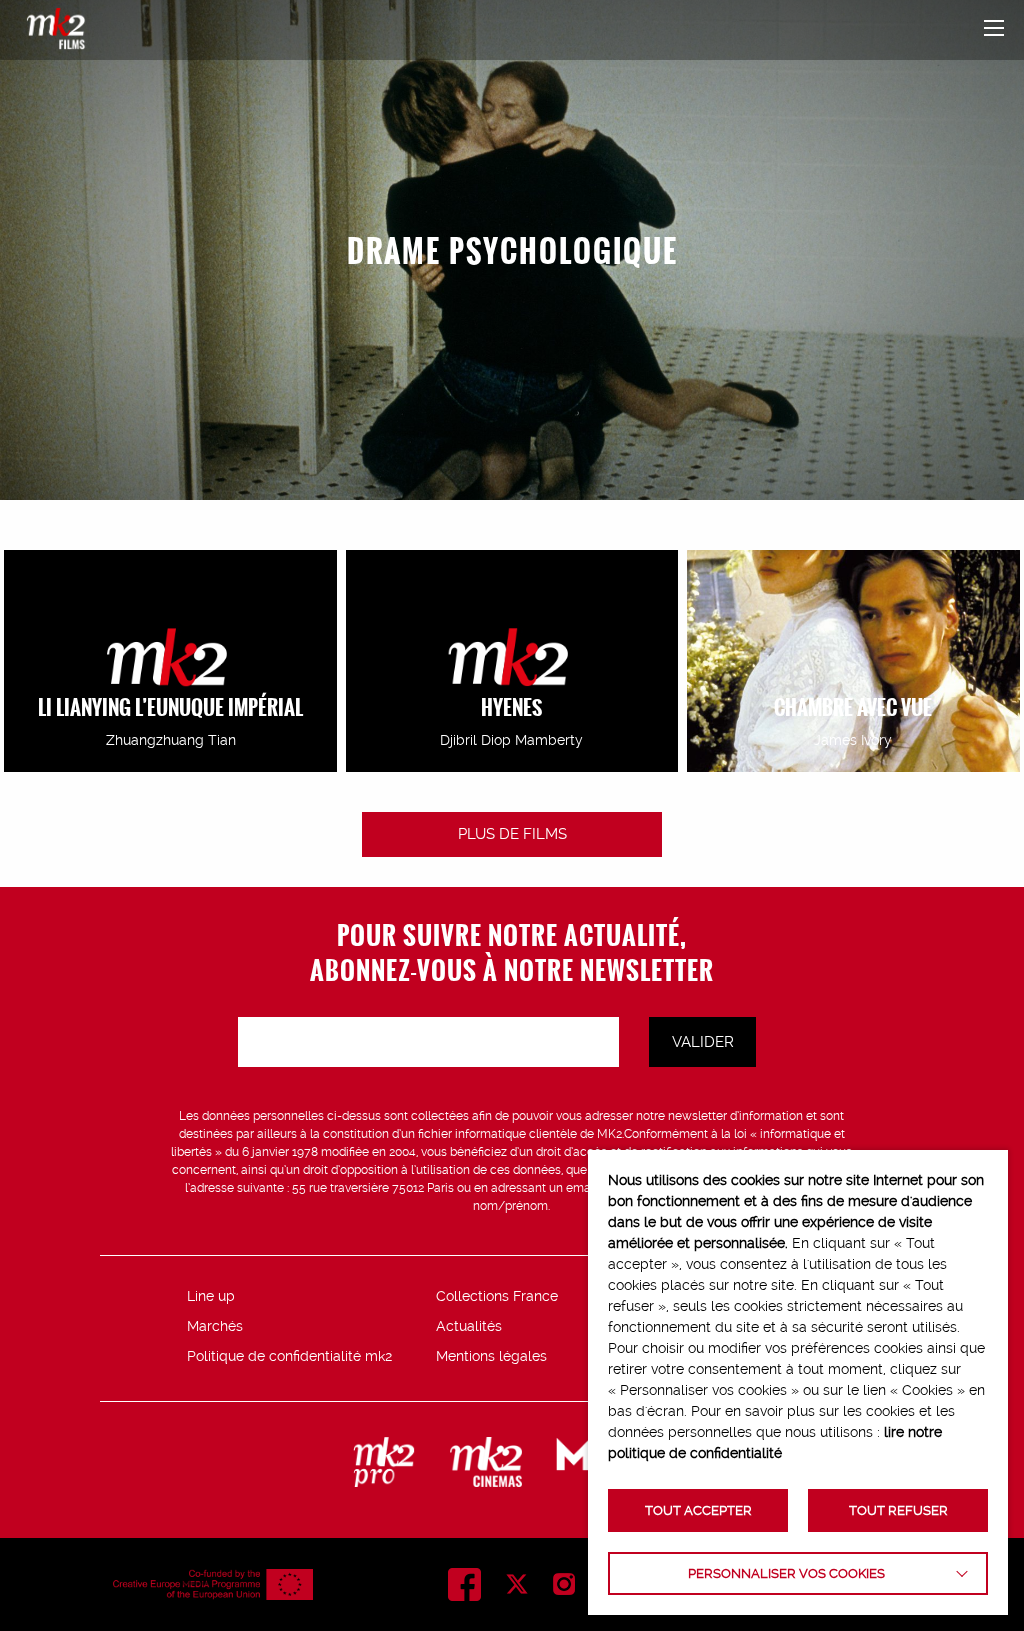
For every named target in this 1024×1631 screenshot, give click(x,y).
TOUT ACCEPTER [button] (698, 1510)
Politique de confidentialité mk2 (289, 1356)
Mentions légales (491, 1356)
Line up (211, 1296)
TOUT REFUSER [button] (898, 1510)
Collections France (497, 1296)
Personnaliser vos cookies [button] (786, 1573)
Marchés (215, 1326)
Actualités (469, 1326)
